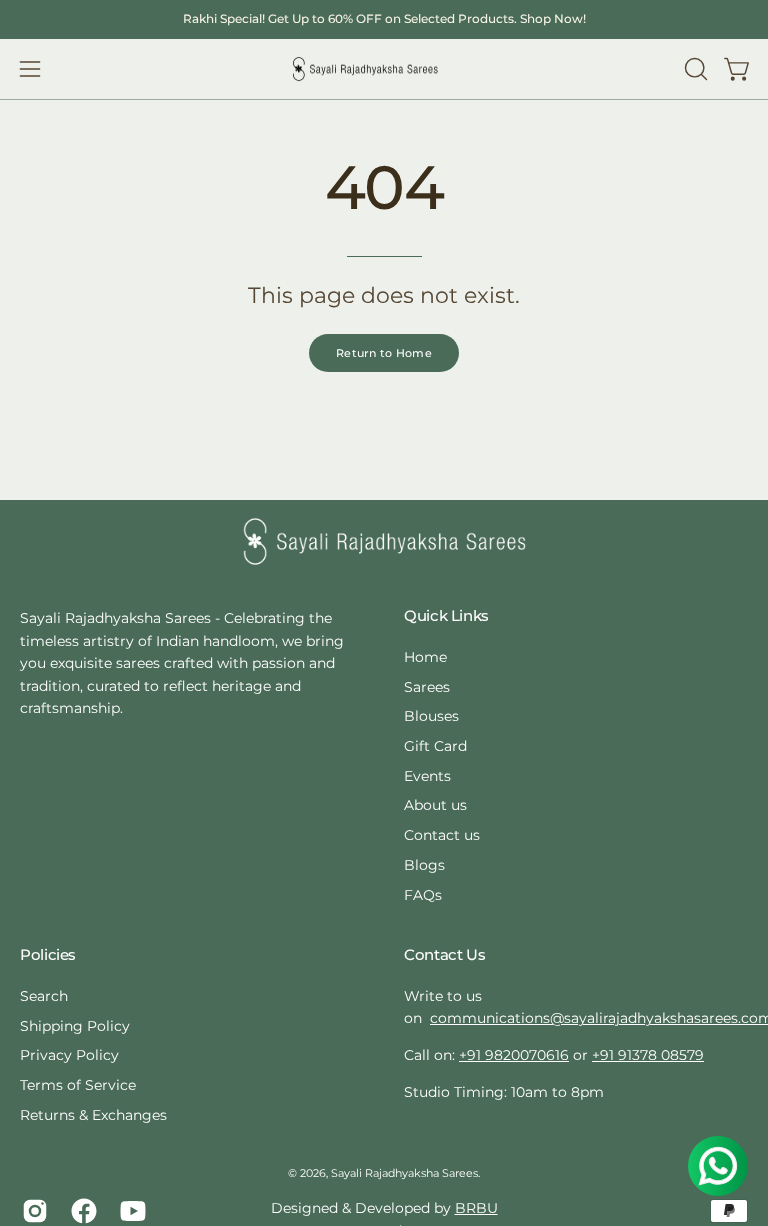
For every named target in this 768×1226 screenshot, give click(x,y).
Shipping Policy (75, 1026)
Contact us (442, 835)
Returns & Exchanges (93, 1115)
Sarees (427, 687)
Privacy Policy (69, 1055)
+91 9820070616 (514, 1055)
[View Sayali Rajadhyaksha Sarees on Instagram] (31, 1211)
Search (44, 996)
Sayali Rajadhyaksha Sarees (404, 1173)
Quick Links (446, 616)
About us (435, 806)
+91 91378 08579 (648, 1055)
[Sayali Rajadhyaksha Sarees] (365, 69)
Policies (48, 955)
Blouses (431, 717)
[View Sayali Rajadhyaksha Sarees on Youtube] (129, 1211)
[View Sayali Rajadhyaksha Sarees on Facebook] (80, 1211)
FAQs (423, 895)
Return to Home (384, 353)
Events (427, 776)
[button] (694, 69)
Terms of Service (78, 1085)
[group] (384, 19)
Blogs (424, 865)
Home (425, 657)
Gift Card (435, 746)
